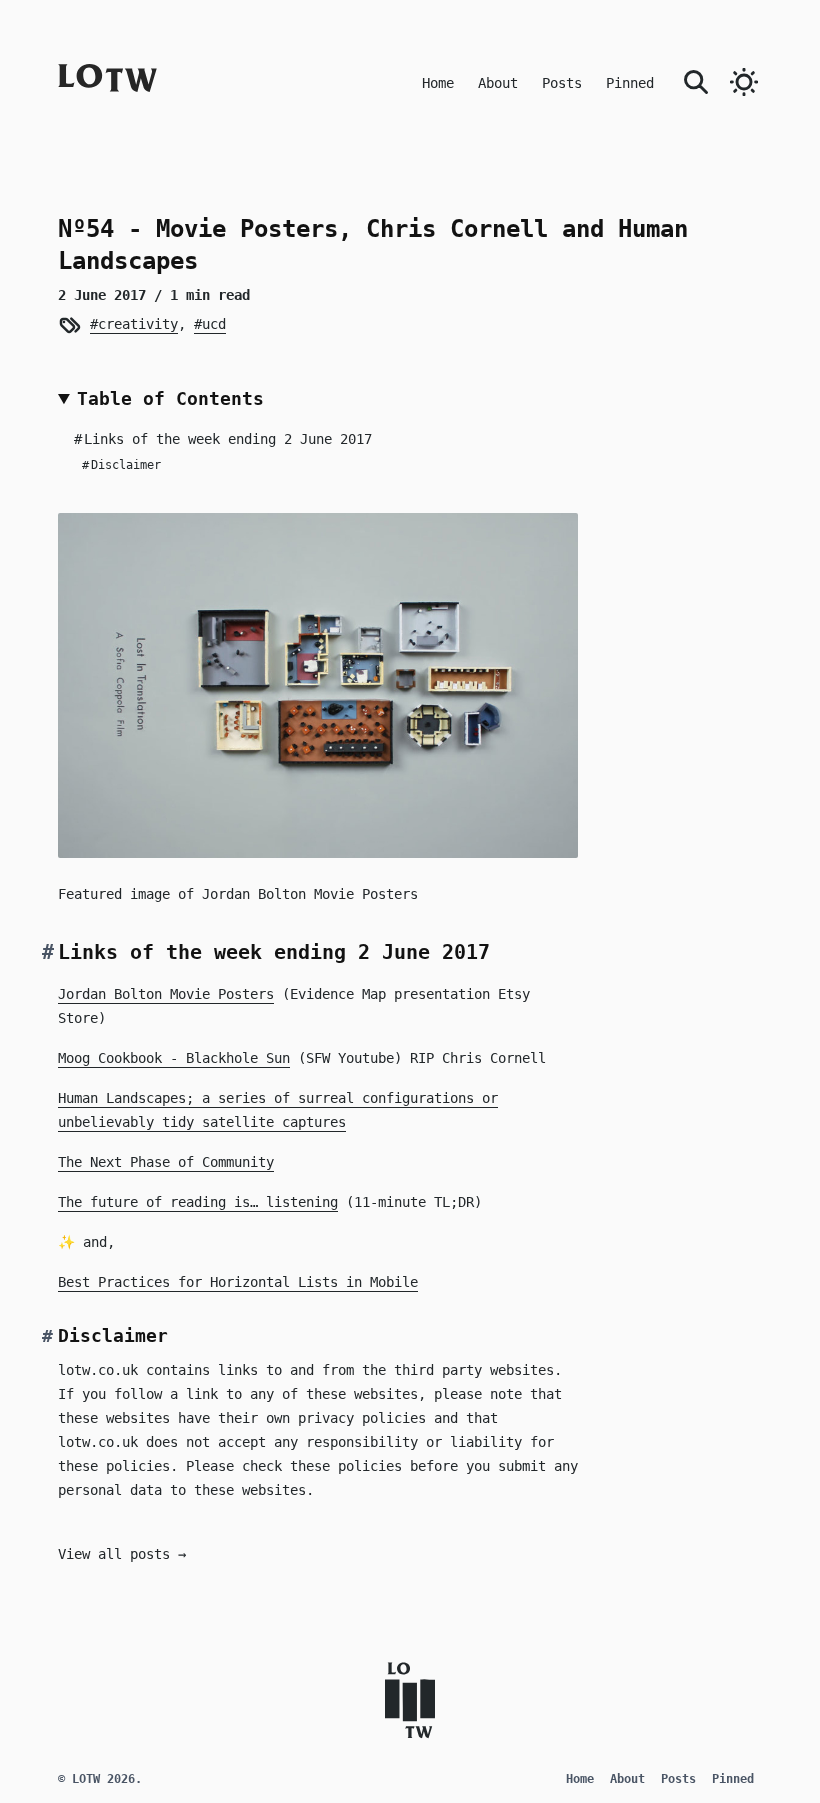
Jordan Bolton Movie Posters (166, 994)
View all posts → (122, 1554)
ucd (213, 323)
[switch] (744, 82)
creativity (137, 323)
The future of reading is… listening (198, 1202)
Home (438, 83)
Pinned (630, 83)
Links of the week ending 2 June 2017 (223, 439)
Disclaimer (121, 465)
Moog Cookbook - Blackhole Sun (174, 1058)
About (498, 83)
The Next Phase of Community (166, 1162)
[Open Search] (696, 80)
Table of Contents (170, 398)
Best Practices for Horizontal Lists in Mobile (238, 1282)
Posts (562, 83)
